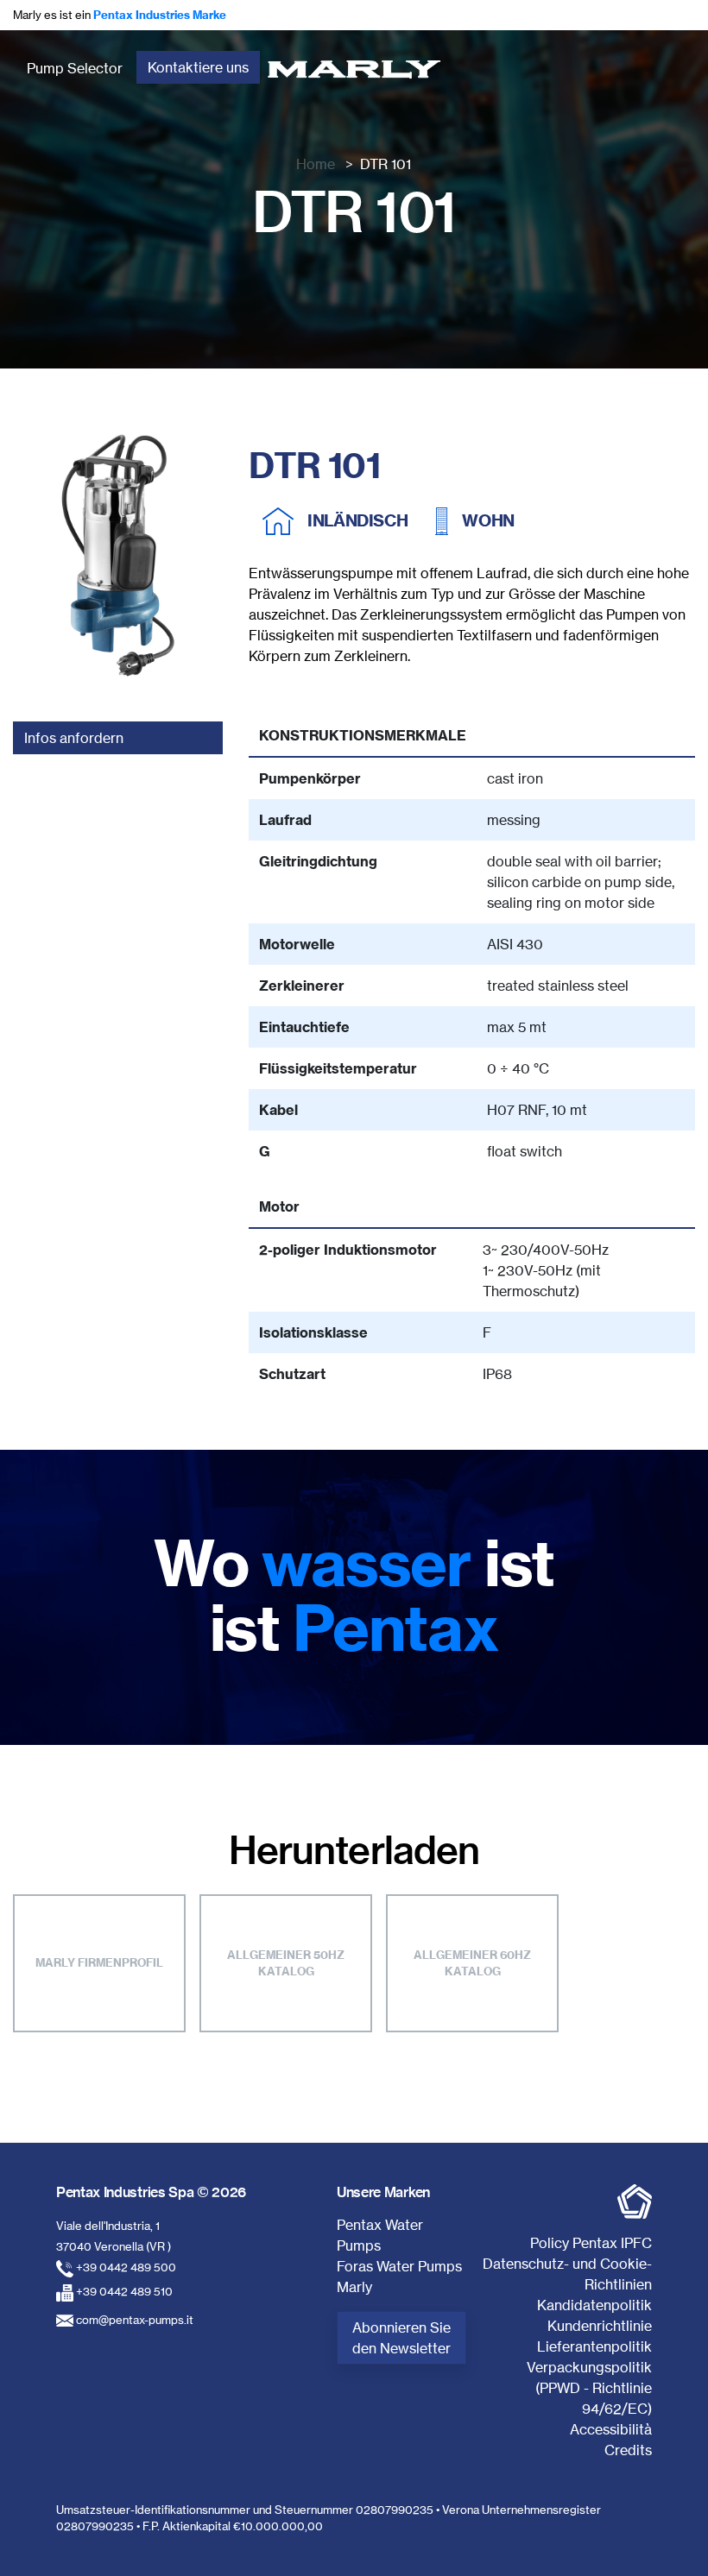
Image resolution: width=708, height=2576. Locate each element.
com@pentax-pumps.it (135, 2320)
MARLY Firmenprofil (99, 1962)
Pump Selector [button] (75, 68)
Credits (628, 2450)
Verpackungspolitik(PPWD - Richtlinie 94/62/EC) (589, 2388)
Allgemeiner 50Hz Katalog (286, 1963)
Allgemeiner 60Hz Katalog (472, 1963)
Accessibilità (611, 2429)
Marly (354, 2287)
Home (316, 164)
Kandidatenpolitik (594, 2305)
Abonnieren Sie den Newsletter (401, 2338)
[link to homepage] (354, 69)
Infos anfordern (74, 738)
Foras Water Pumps (399, 2266)
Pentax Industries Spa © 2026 (151, 2192)
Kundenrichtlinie (600, 2326)
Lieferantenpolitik (594, 2346)
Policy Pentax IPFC (591, 2243)
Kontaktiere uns (198, 67)
